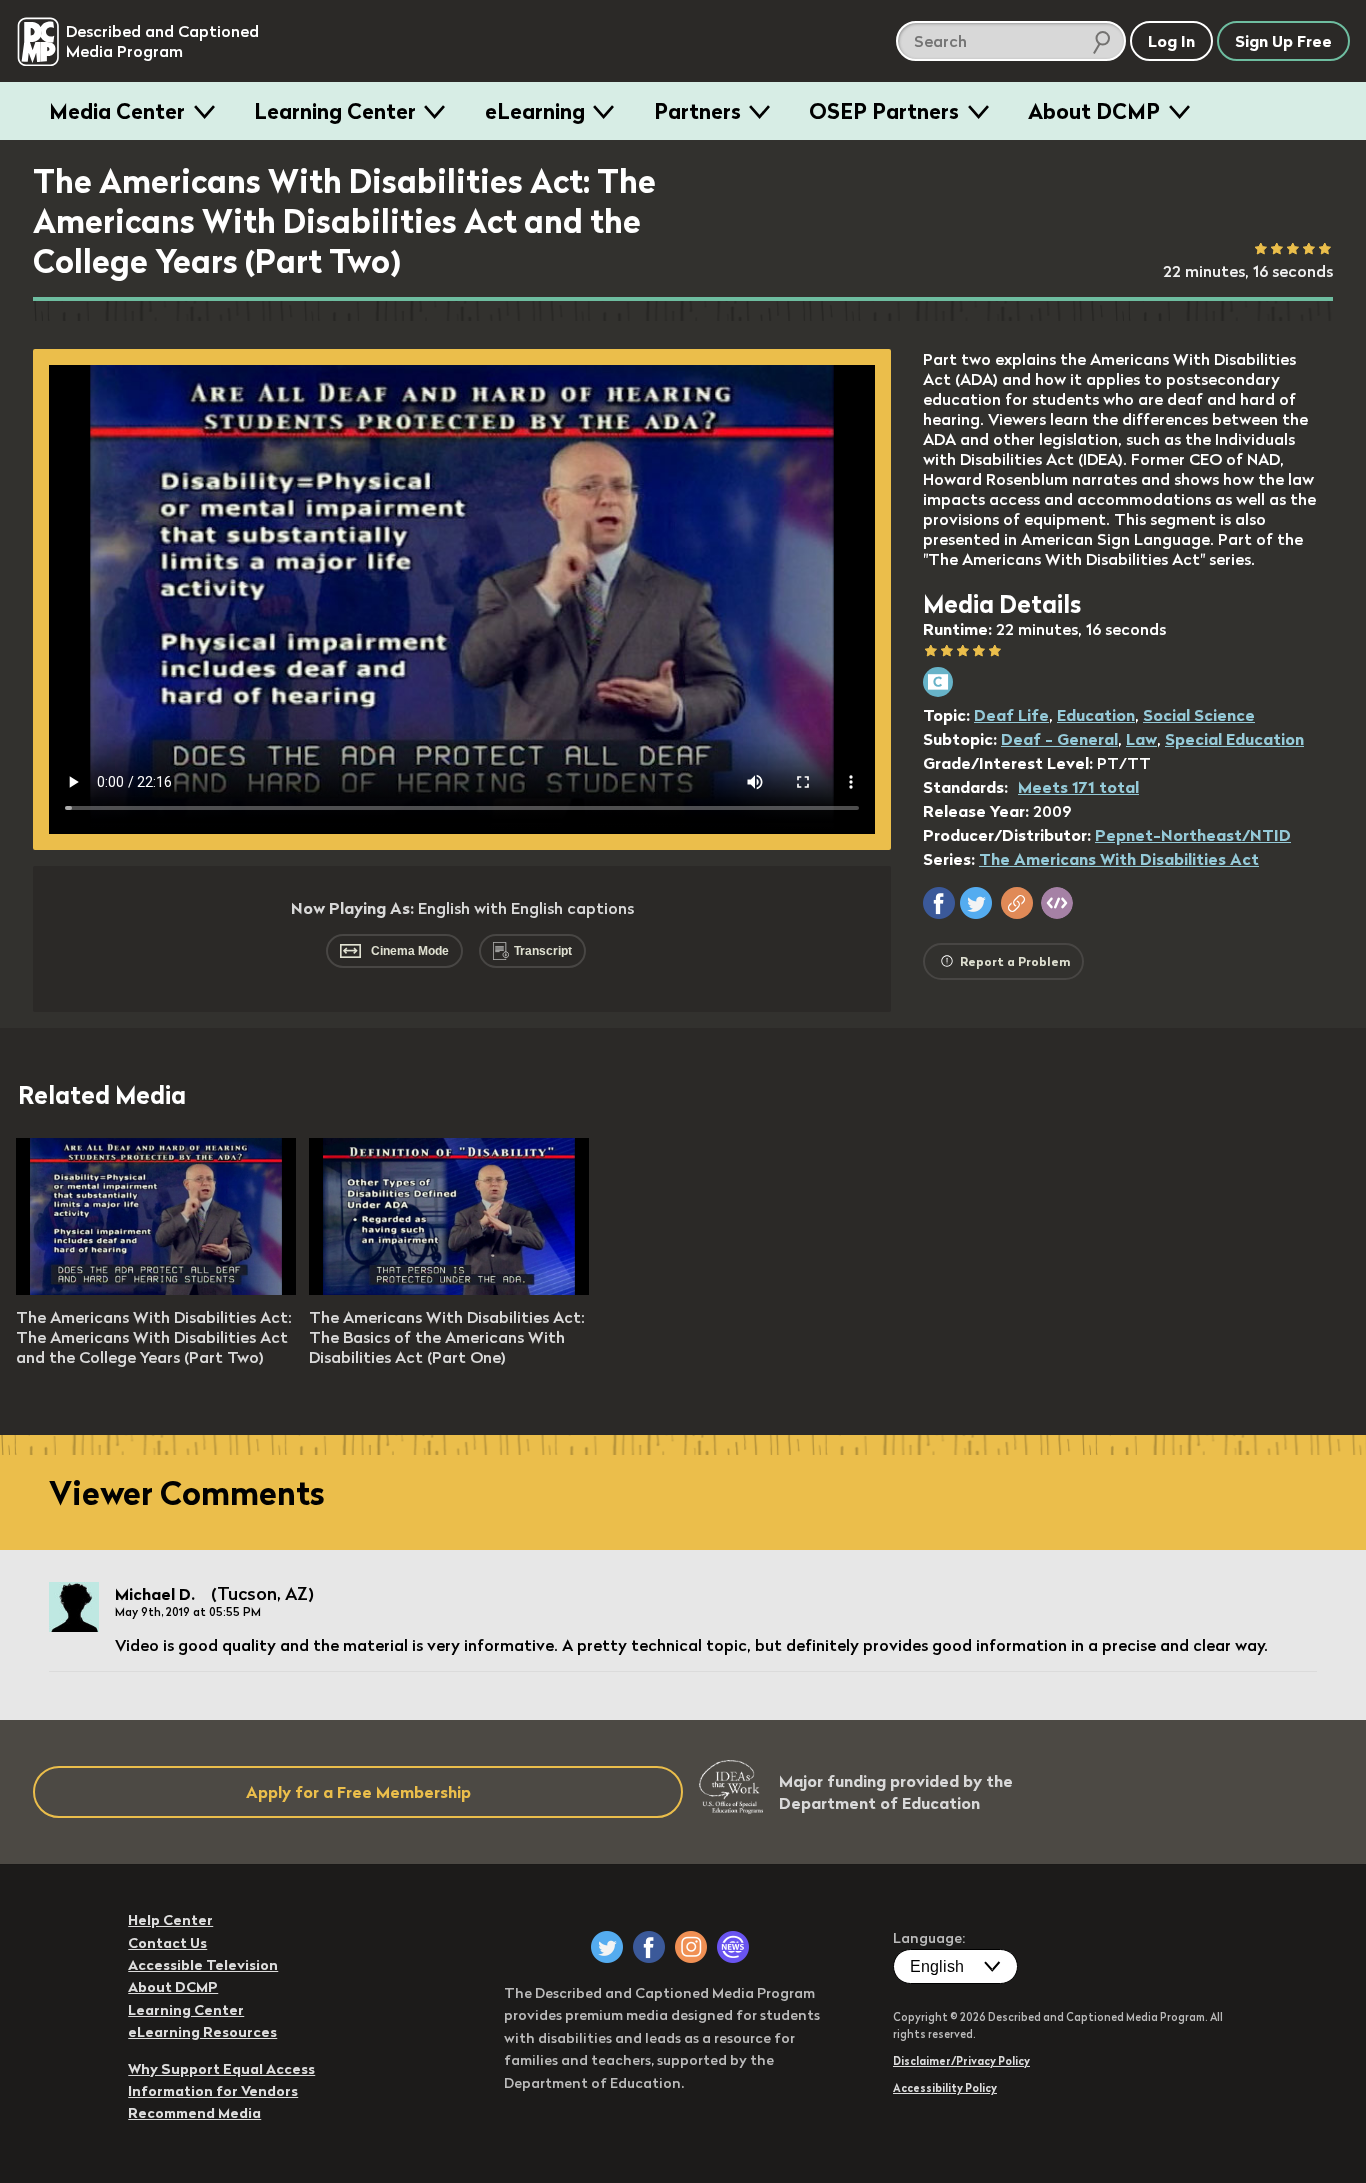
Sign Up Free (1283, 41)
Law (1141, 739)
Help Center (170, 1920)
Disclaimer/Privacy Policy (961, 2061)
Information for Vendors (213, 2091)
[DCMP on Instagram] (691, 1947)
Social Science (1199, 715)
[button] (939, 903)
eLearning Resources (202, 2032)
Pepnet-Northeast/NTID (1193, 835)
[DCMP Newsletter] (733, 1947)
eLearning (535, 111)
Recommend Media (194, 2113)
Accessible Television (203, 1965)
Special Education (1234, 739)
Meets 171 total (1078, 787)
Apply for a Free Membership (358, 1792)
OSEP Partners (884, 111)
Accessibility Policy (945, 2088)
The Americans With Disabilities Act (1119, 859)
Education (1096, 715)
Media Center (117, 111)
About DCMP (1094, 111)
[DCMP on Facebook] (649, 1947)
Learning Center (335, 111)
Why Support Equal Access (221, 2069)
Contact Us (167, 1943)
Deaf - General (1059, 739)
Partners (697, 111)
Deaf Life (1011, 715)
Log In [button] (1171, 41)
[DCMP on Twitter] (607, 1947)
